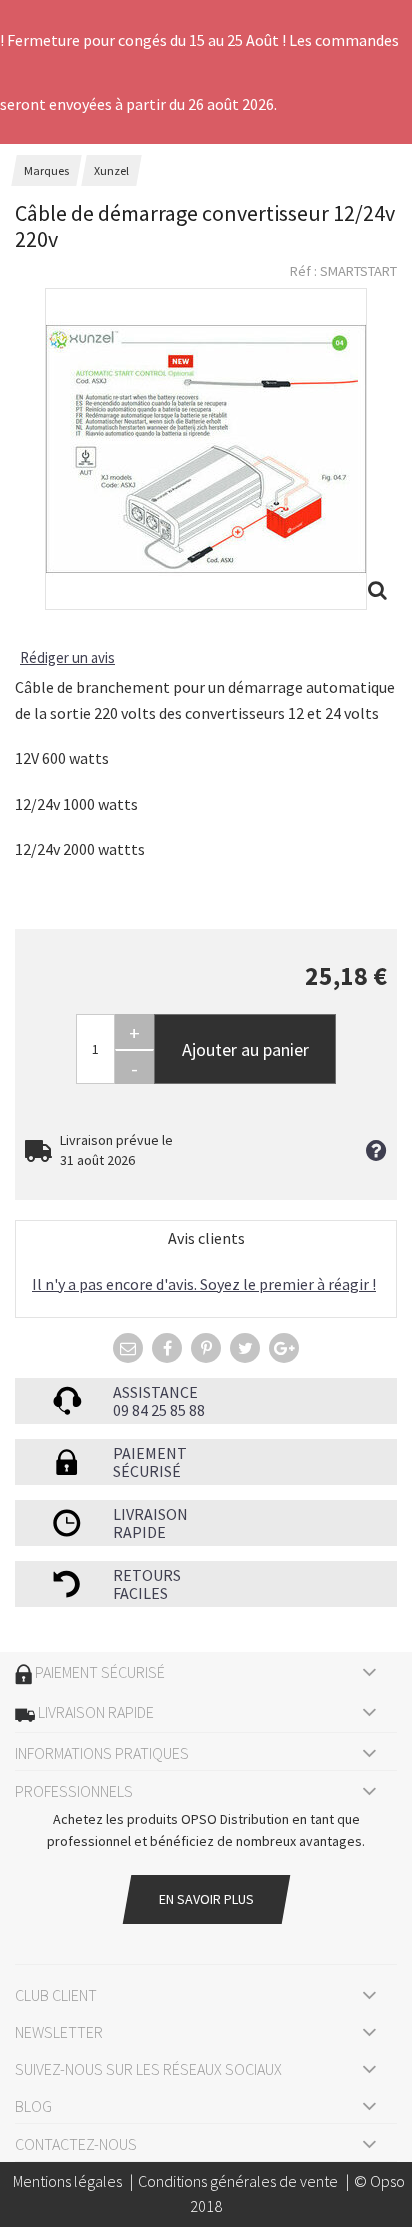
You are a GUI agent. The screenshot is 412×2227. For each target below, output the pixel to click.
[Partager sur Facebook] (167, 1348)
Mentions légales (67, 2181)
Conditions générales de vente (238, 2181)
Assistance (155, 1392)
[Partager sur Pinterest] (206, 1348)
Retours (147, 1575)
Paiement (150, 1453)
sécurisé (147, 1471)
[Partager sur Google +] (284, 1348)
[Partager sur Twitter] (245, 1348)
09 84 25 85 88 (159, 1410)
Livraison (150, 1514)
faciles (140, 1593)
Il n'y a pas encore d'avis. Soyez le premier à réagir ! (204, 1284)
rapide (139, 1532)
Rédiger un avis (67, 657)
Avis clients (206, 1238)
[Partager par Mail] (128, 1348)
